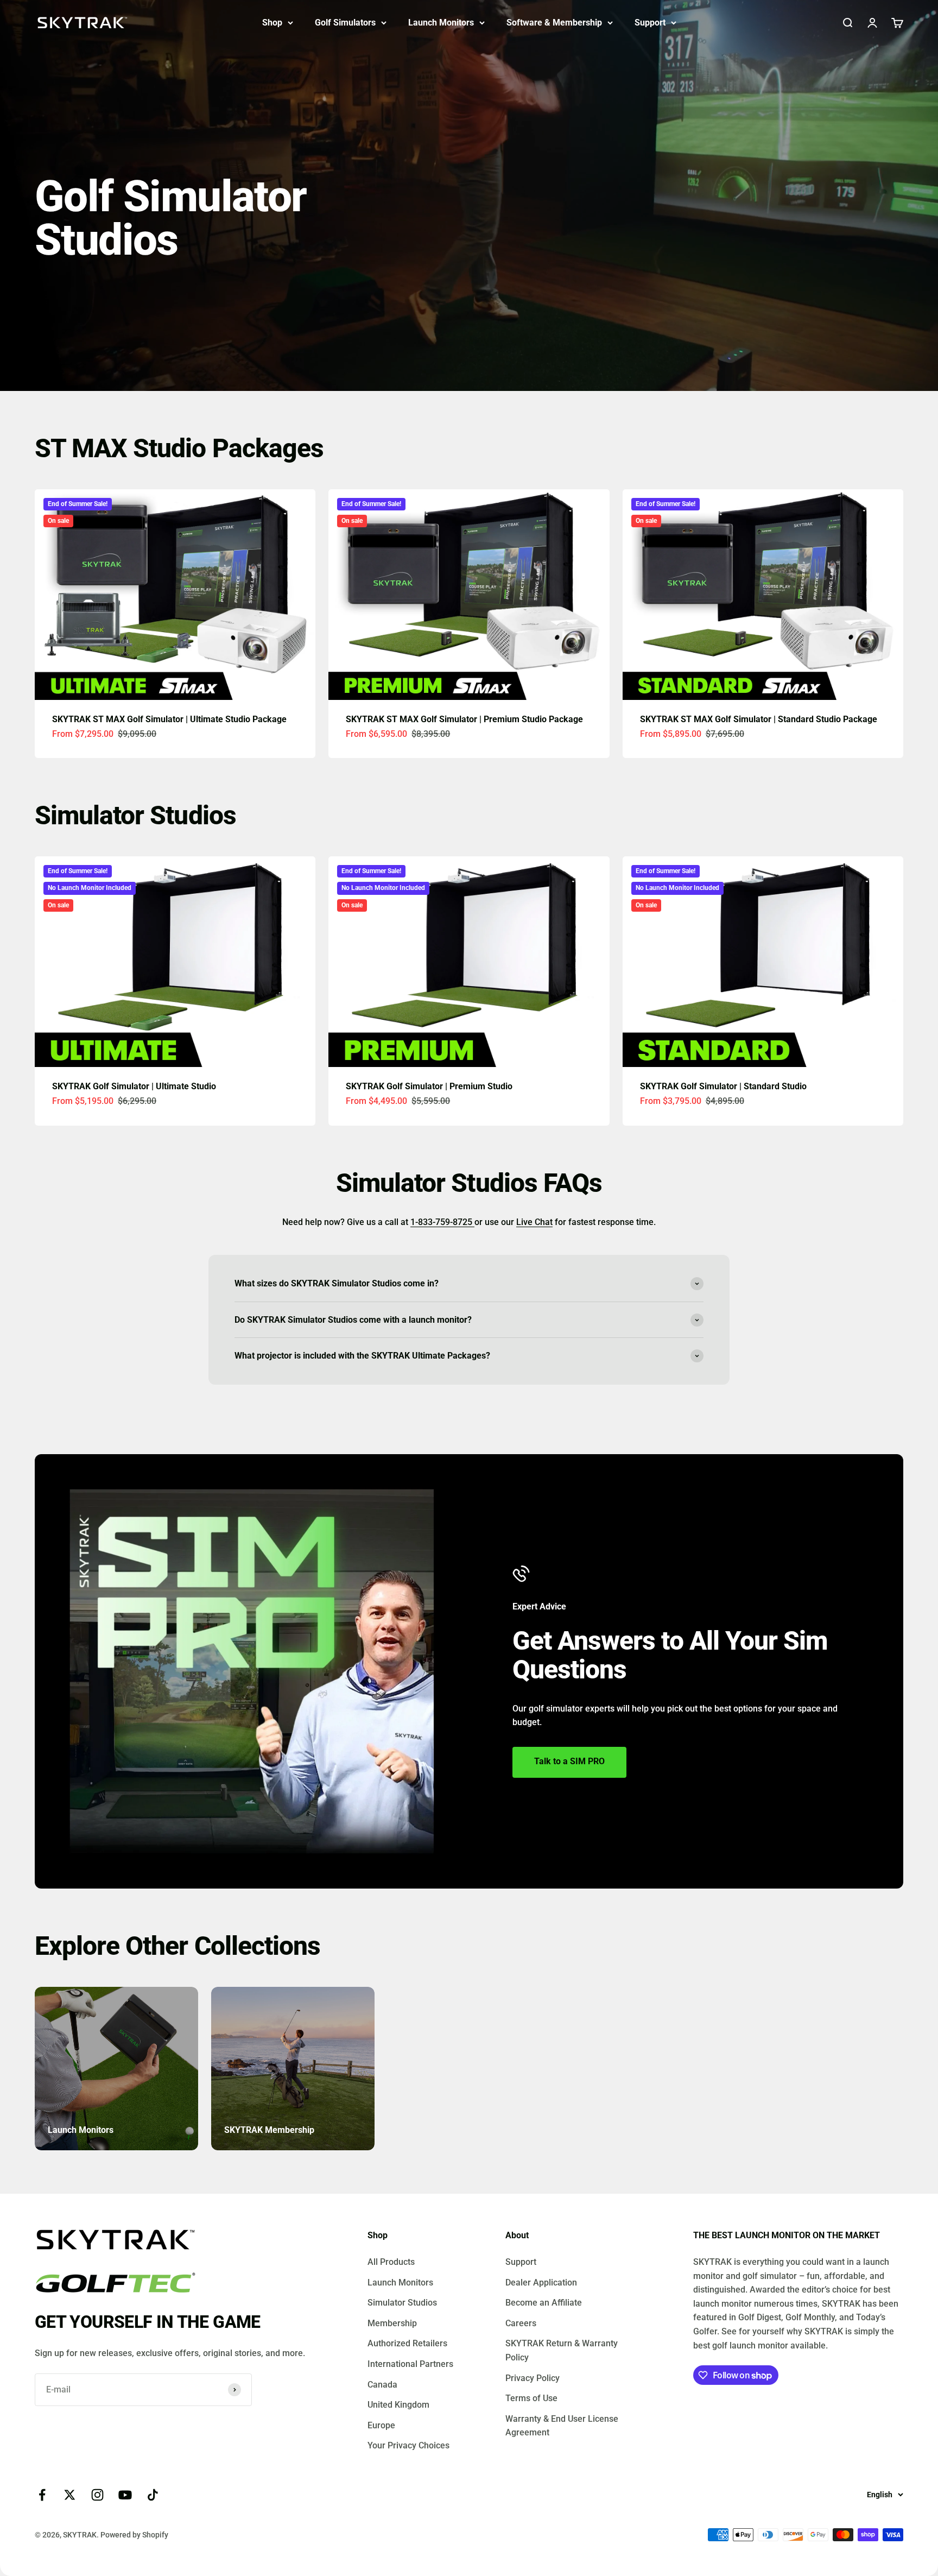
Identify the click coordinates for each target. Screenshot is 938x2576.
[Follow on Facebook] (42, 2495)
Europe (381, 2425)
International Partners (410, 2364)
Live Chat (534, 1222)
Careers (521, 2323)
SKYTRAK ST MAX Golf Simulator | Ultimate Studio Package (169, 719)
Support (650, 23)
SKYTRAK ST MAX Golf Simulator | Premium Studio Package (464, 719)
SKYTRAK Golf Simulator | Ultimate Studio (134, 1086)
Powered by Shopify (134, 2535)
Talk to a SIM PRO (569, 1761)
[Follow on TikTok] (153, 2495)
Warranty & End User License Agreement (562, 2426)
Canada (382, 2385)
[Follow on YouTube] (125, 2495)
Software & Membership (554, 23)
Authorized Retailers (407, 2343)
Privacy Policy (533, 2378)
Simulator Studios (402, 2303)
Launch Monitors (441, 23)
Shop (272, 23)
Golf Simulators (345, 23)
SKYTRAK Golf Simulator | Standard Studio (723, 1086)
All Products (391, 2262)
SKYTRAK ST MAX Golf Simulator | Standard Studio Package (759, 719)
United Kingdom (398, 2405)
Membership (392, 2323)
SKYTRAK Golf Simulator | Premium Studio (429, 1086)
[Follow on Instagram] (97, 2495)
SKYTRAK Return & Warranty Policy (562, 2350)
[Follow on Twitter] (70, 2495)
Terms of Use (531, 2398)
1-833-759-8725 (442, 1222)
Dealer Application (541, 2283)
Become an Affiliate (544, 2303)
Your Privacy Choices (408, 2445)
